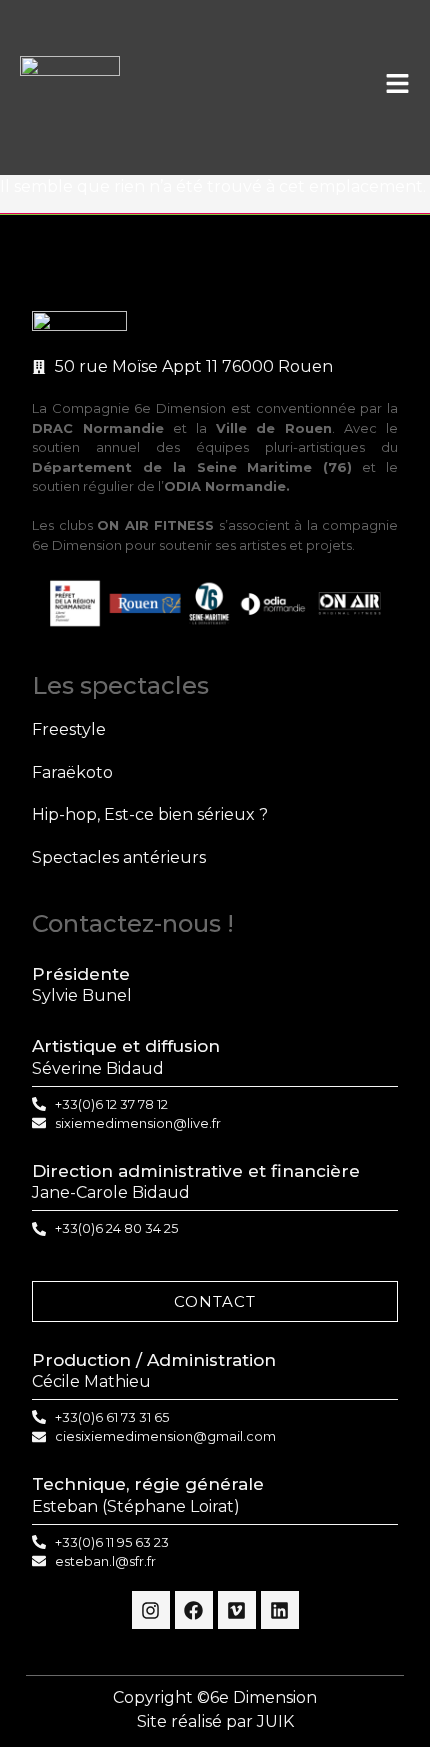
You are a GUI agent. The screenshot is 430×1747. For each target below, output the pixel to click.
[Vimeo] (237, 1610)
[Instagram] (151, 1610)
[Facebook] (194, 1610)
